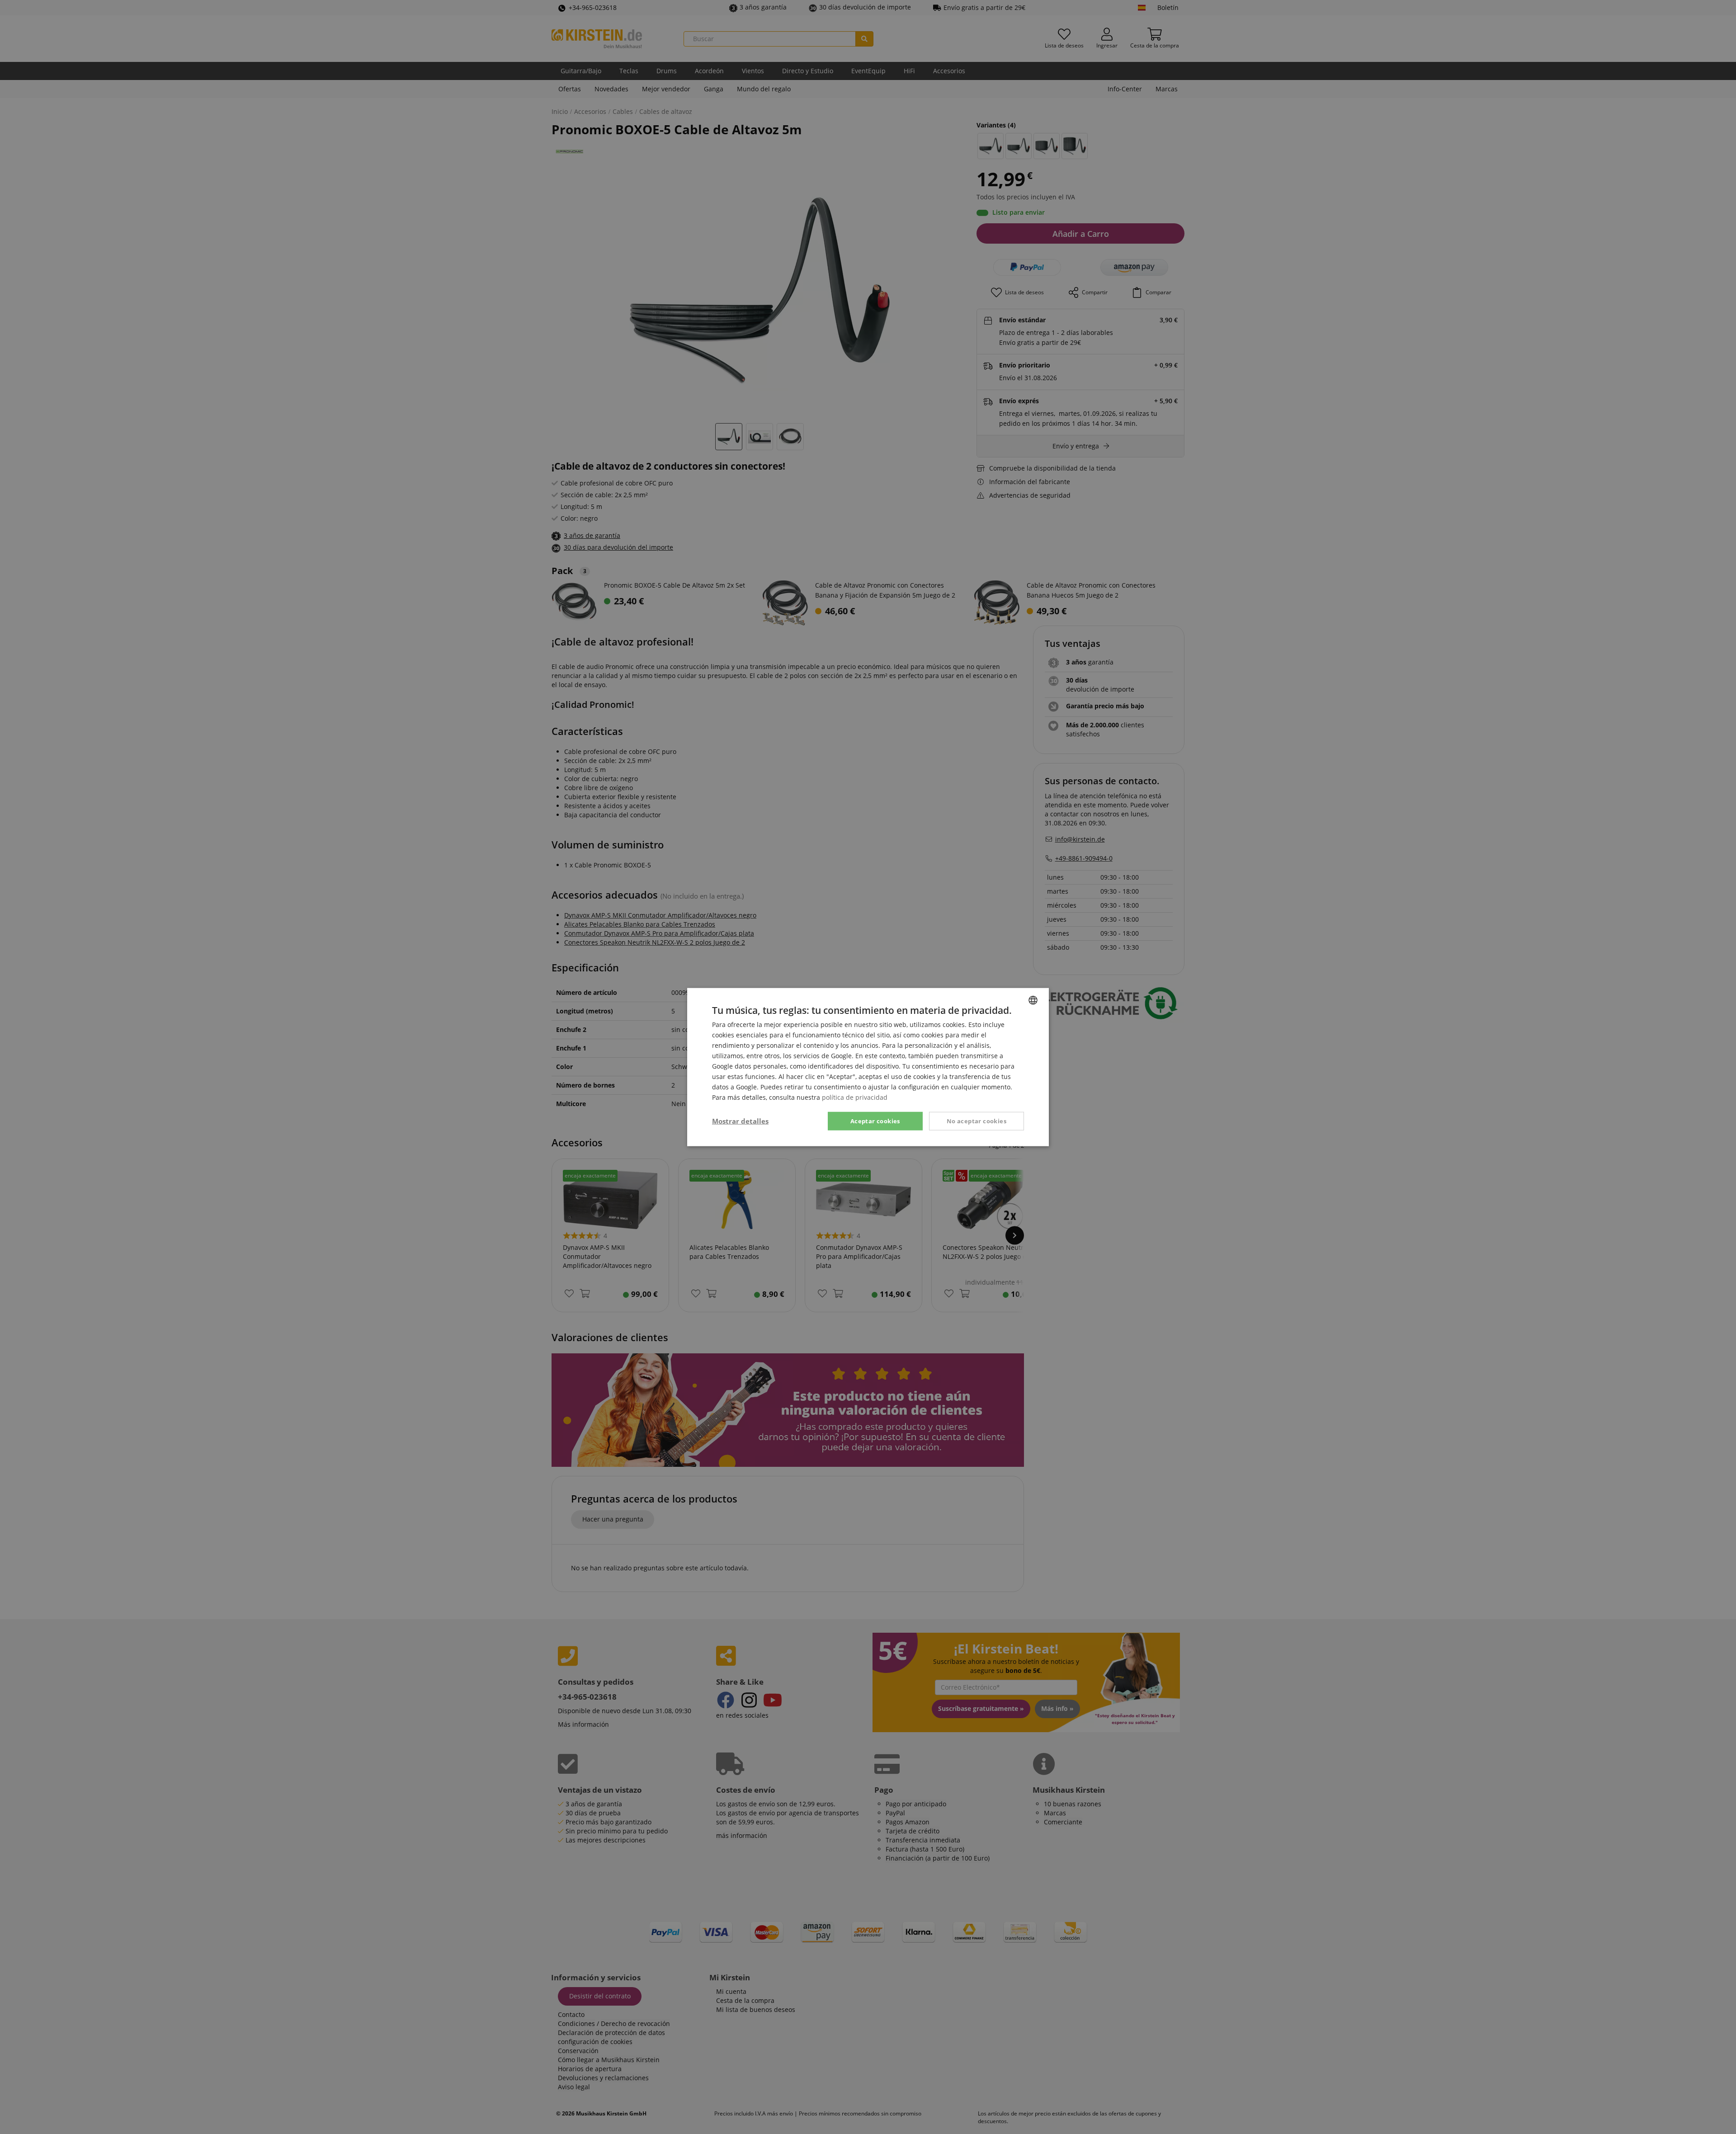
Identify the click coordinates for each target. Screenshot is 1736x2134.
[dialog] (868, 1067)
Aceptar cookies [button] (875, 1121)
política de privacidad (855, 1097)
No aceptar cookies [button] (976, 1121)
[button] (740, 1121)
